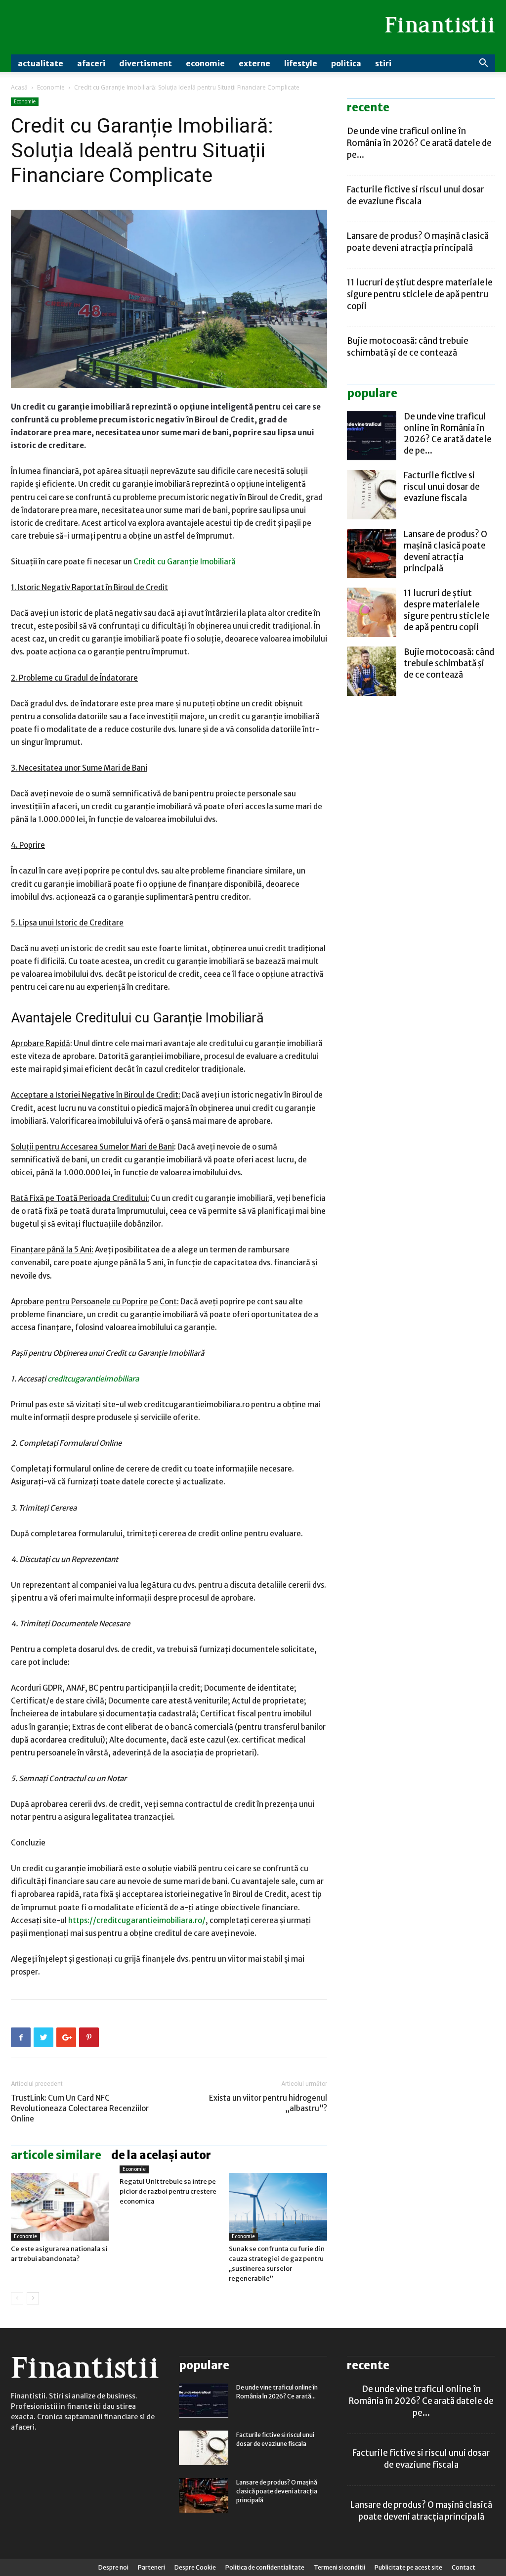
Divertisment (146, 63)
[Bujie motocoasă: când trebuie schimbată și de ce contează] (372, 671)
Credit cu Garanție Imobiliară (185, 562)
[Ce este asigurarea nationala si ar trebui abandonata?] (60, 2207)
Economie (205, 63)
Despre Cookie (195, 2567)
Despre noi (113, 2567)
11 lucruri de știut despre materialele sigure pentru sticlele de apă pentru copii (420, 294)
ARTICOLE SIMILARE (56, 2155)
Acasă (19, 87)
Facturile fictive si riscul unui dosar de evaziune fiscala (442, 487)
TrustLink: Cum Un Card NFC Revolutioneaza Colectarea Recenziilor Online (80, 2108)
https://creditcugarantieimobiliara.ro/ (137, 1920)
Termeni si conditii (339, 2567)
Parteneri (151, 2567)
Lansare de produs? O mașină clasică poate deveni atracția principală (445, 551)
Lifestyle (301, 63)
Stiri (383, 63)
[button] (483, 64)
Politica (346, 63)
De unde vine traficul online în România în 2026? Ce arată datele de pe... (419, 143)
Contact (464, 2567)
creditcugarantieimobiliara (93, 1379)
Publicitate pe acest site (408, 2567)
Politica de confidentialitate (265, 2567)
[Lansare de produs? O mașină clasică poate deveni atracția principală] (372, 553)
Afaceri (91, 63)
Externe (254, 63)
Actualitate (41, 63)
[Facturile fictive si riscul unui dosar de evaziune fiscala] (372, 495)
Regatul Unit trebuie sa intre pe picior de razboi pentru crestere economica (168, 2191)
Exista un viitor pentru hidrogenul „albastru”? (268, 2103)
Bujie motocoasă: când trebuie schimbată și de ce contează (449, 663)
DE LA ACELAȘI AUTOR (161, 2155)
